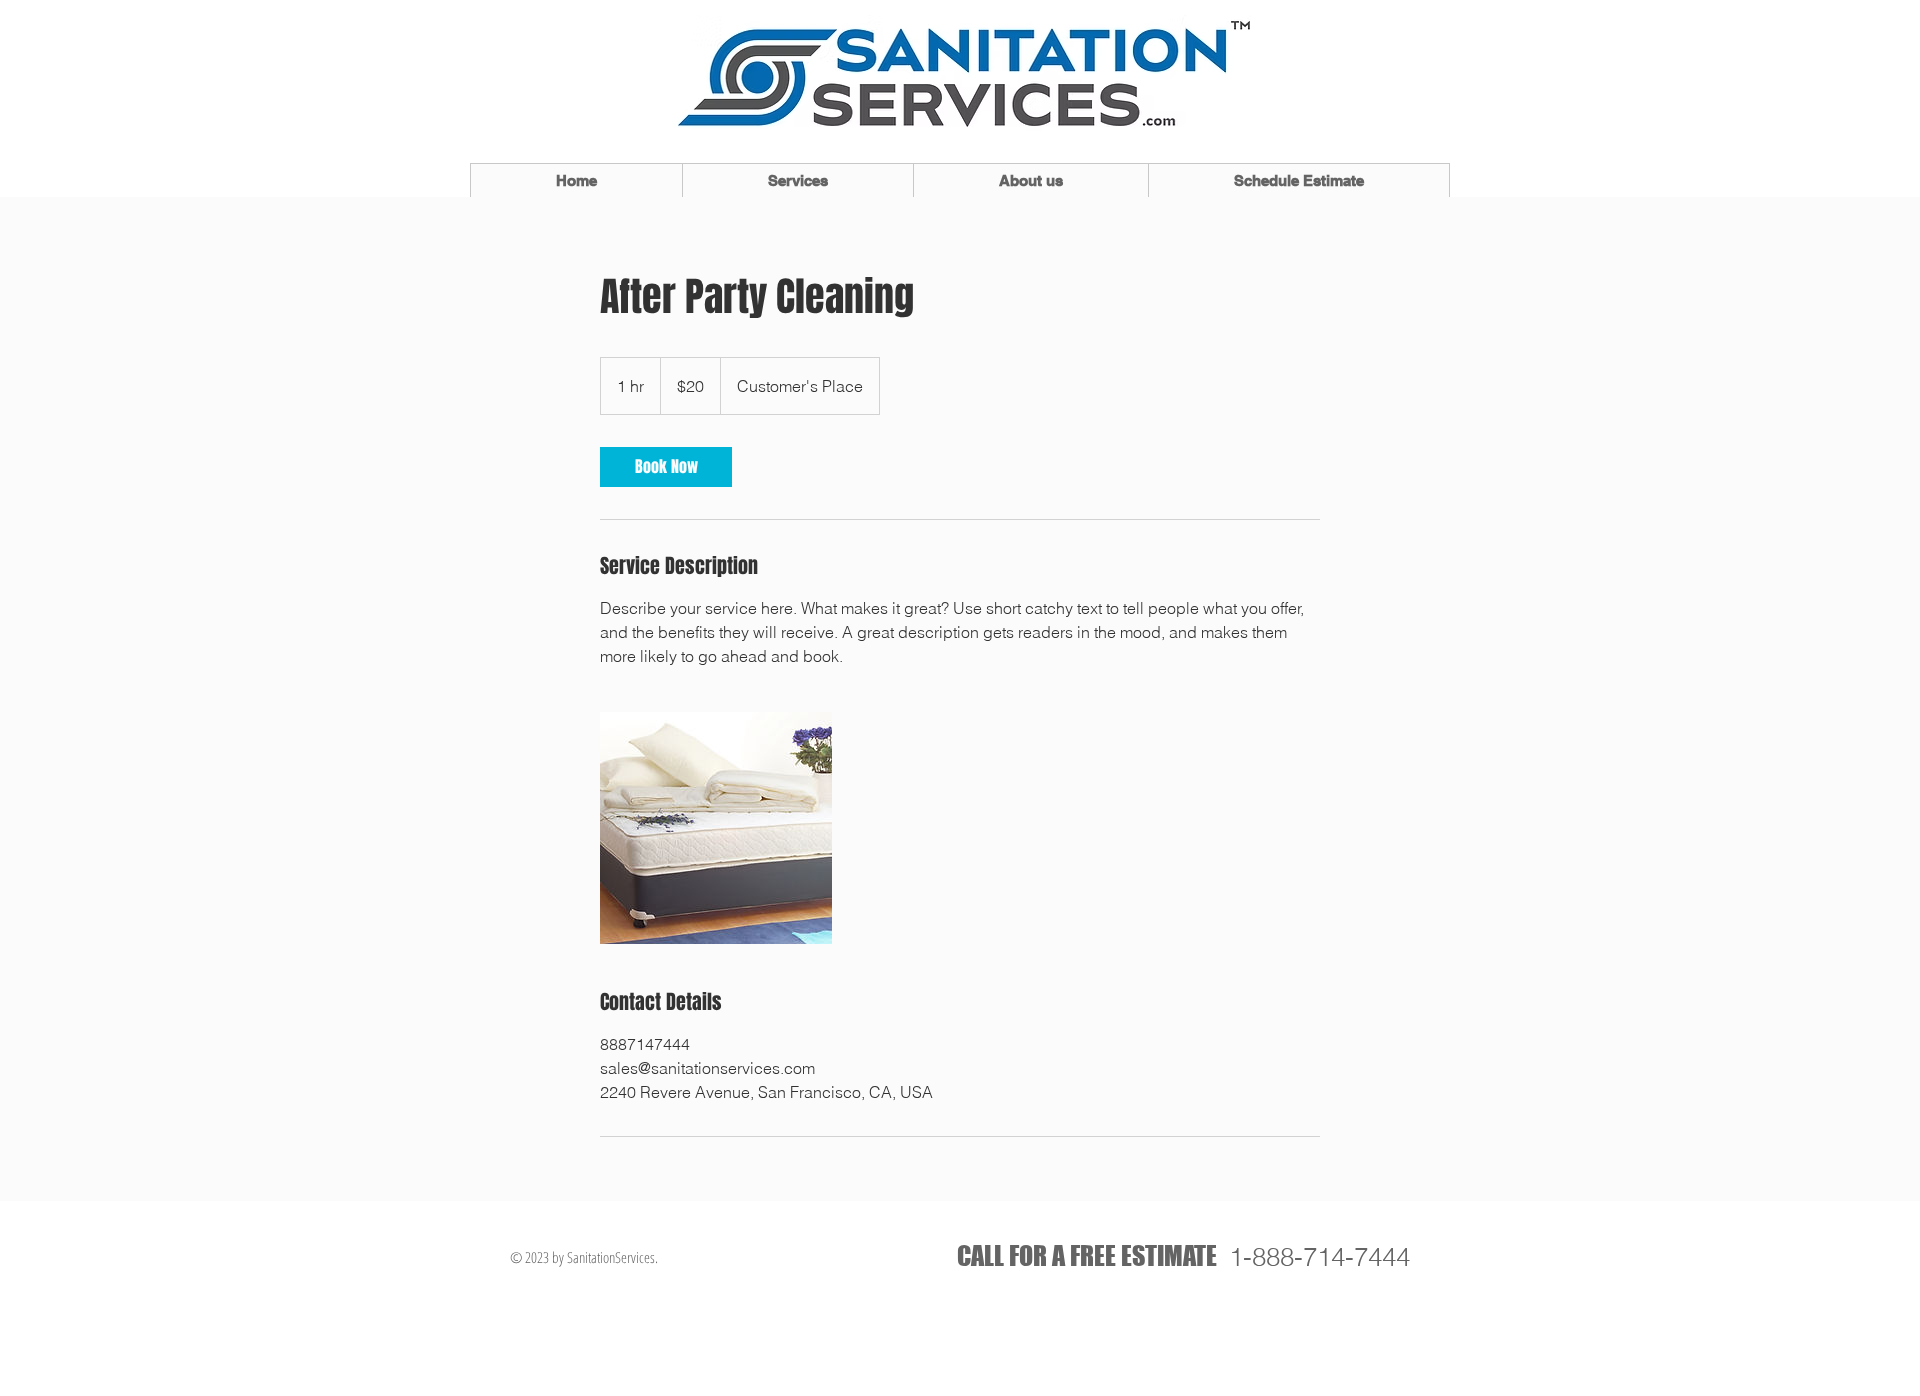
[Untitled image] (716, 828)
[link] (666, 467)
